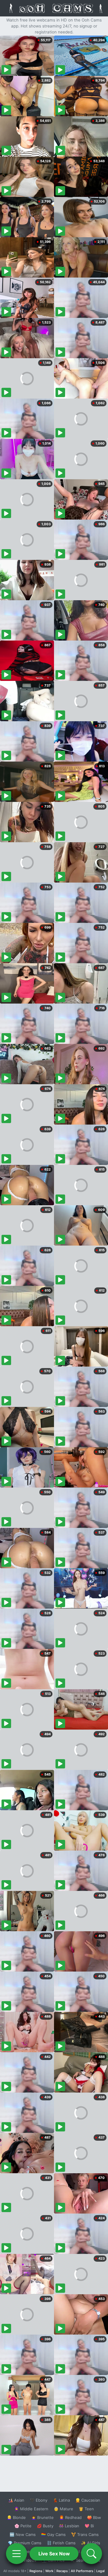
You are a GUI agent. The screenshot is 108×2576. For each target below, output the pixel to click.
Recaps (62, 2571)
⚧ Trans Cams (85, 2534)
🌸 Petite (23, 2526)
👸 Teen (86, 2509)
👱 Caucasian (88, 2500)
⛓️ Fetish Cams (61, 2543)
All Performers (82, 2571)
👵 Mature (63, 2509)
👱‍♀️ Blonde (16, 2517)
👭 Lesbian (69, 2526)
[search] (91, 2554)
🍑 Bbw (94, 2517)
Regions (36, 2571)
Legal (100, 2571)
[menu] (16, 2554)
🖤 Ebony (39, 2500)
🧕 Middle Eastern (31, 2509)
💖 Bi (89, 2526)
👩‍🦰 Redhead (70, 2517)
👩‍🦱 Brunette (42, 2517)
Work (49, 2571)
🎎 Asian (16, 2500)
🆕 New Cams (23, 2534)
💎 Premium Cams (25, 2543)
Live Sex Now (54, 2554)
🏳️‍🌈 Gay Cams (53, 2534)
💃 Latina (61, 2500)
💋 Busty (45, 2526)
